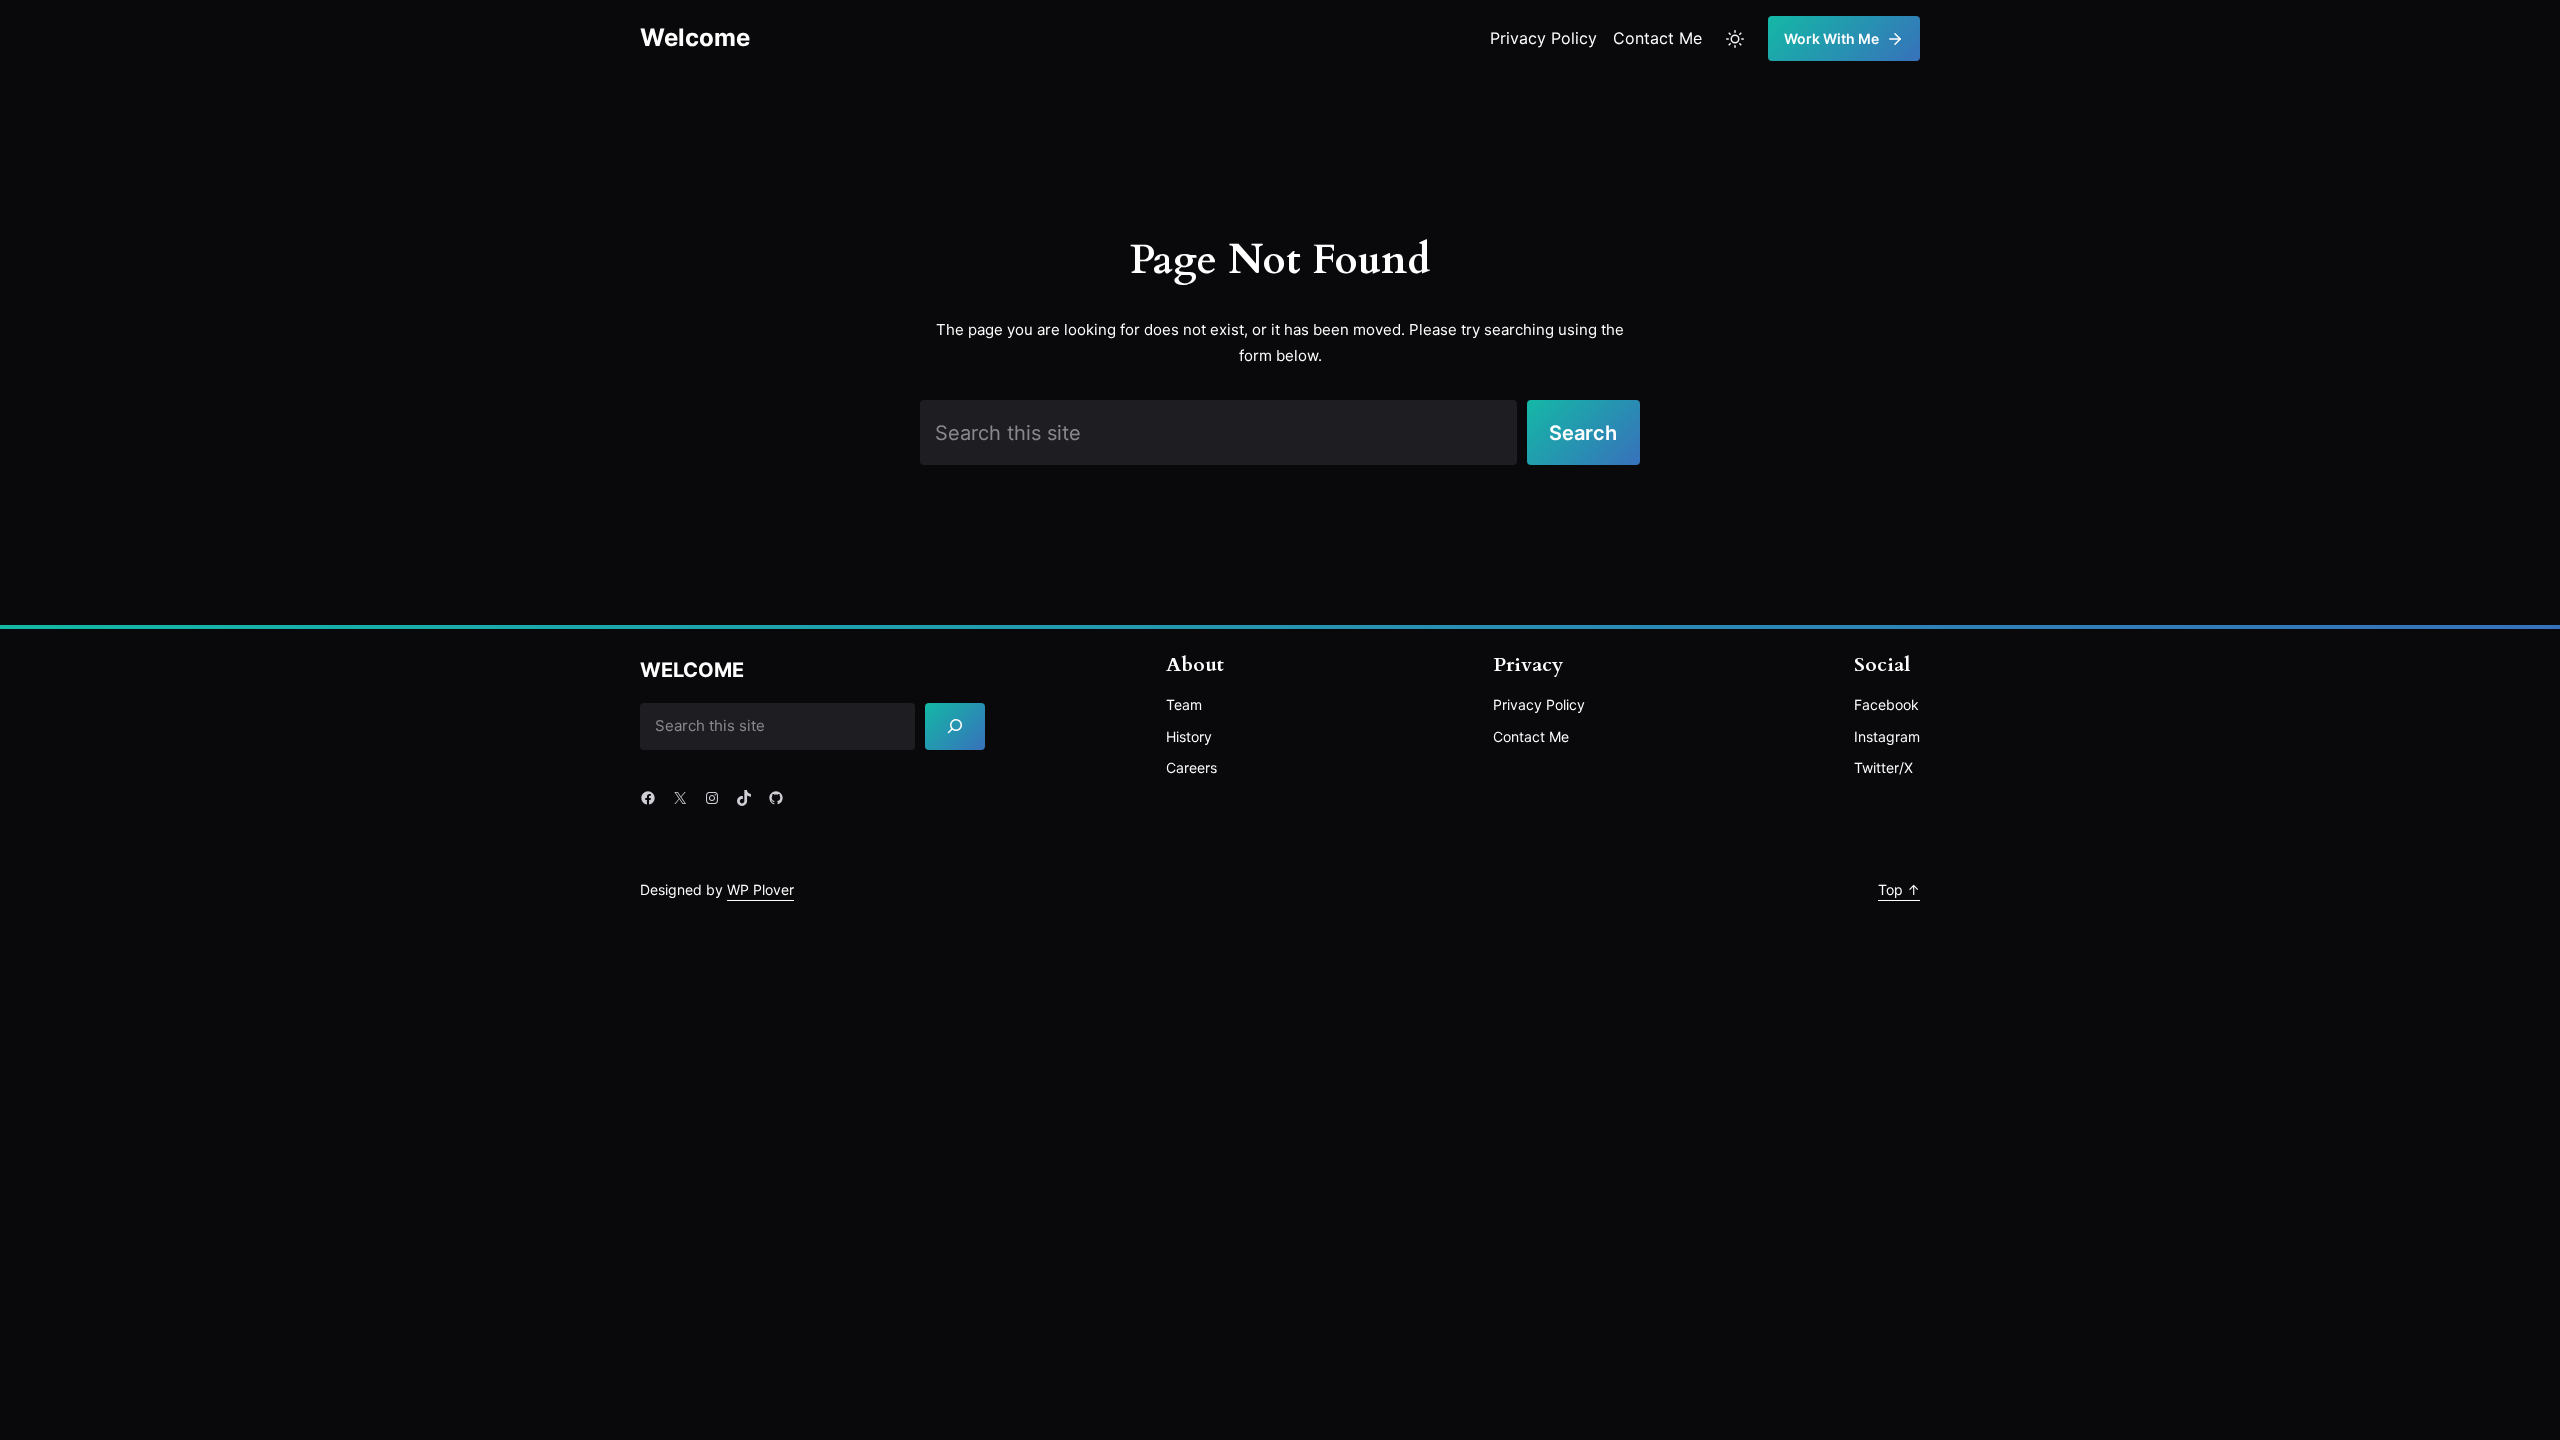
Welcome (695, 37)
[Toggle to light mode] (1735, 39)
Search (1583, 433)
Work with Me (1831, 38)
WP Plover (760, 889)
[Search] (955, 726)
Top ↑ (1899, 889)
